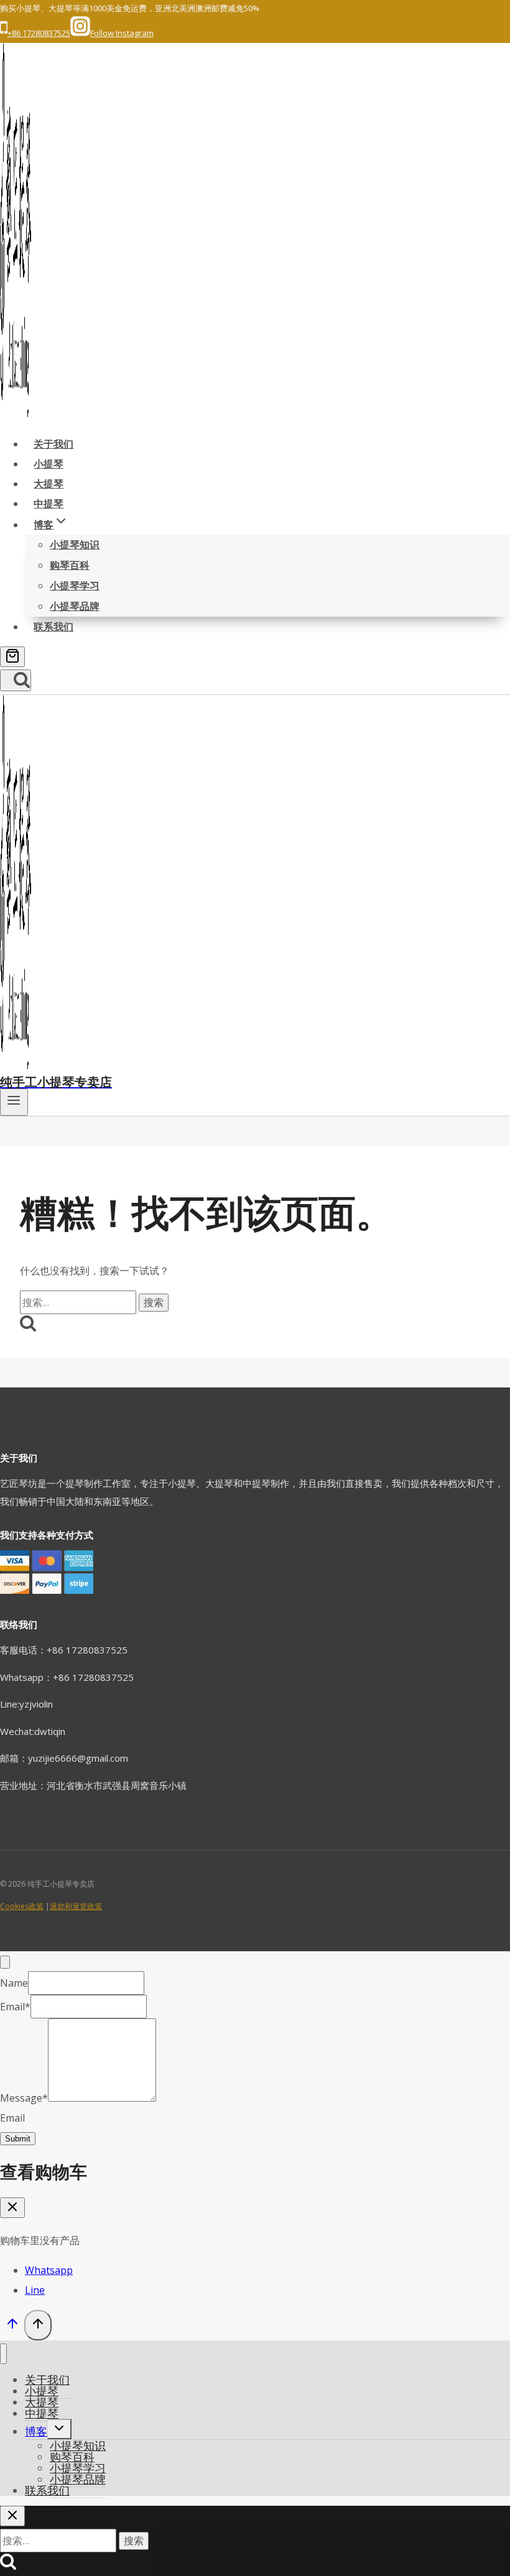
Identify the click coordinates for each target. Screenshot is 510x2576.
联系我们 (53, 627)
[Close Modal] (5, 1962)
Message (24, 2098)
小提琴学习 (75, 586)
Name (14, 1983)
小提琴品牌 (75, 606)
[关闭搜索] (12, 2516)
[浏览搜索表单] (16, 680)
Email (15, 2007)
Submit (18, 2139)
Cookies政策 (22, 1906)
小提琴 (49, 464)
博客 (36, 2431)
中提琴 (49, 504)
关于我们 (53, 444)
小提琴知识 (75, 545)
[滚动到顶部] (12, 2326)
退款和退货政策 (76, 1906)
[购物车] (12, 657)
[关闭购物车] (12, 2208)
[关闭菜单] (3, 2354)
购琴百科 (70, 565)
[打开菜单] (14, 1102)
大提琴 (49, 484)
